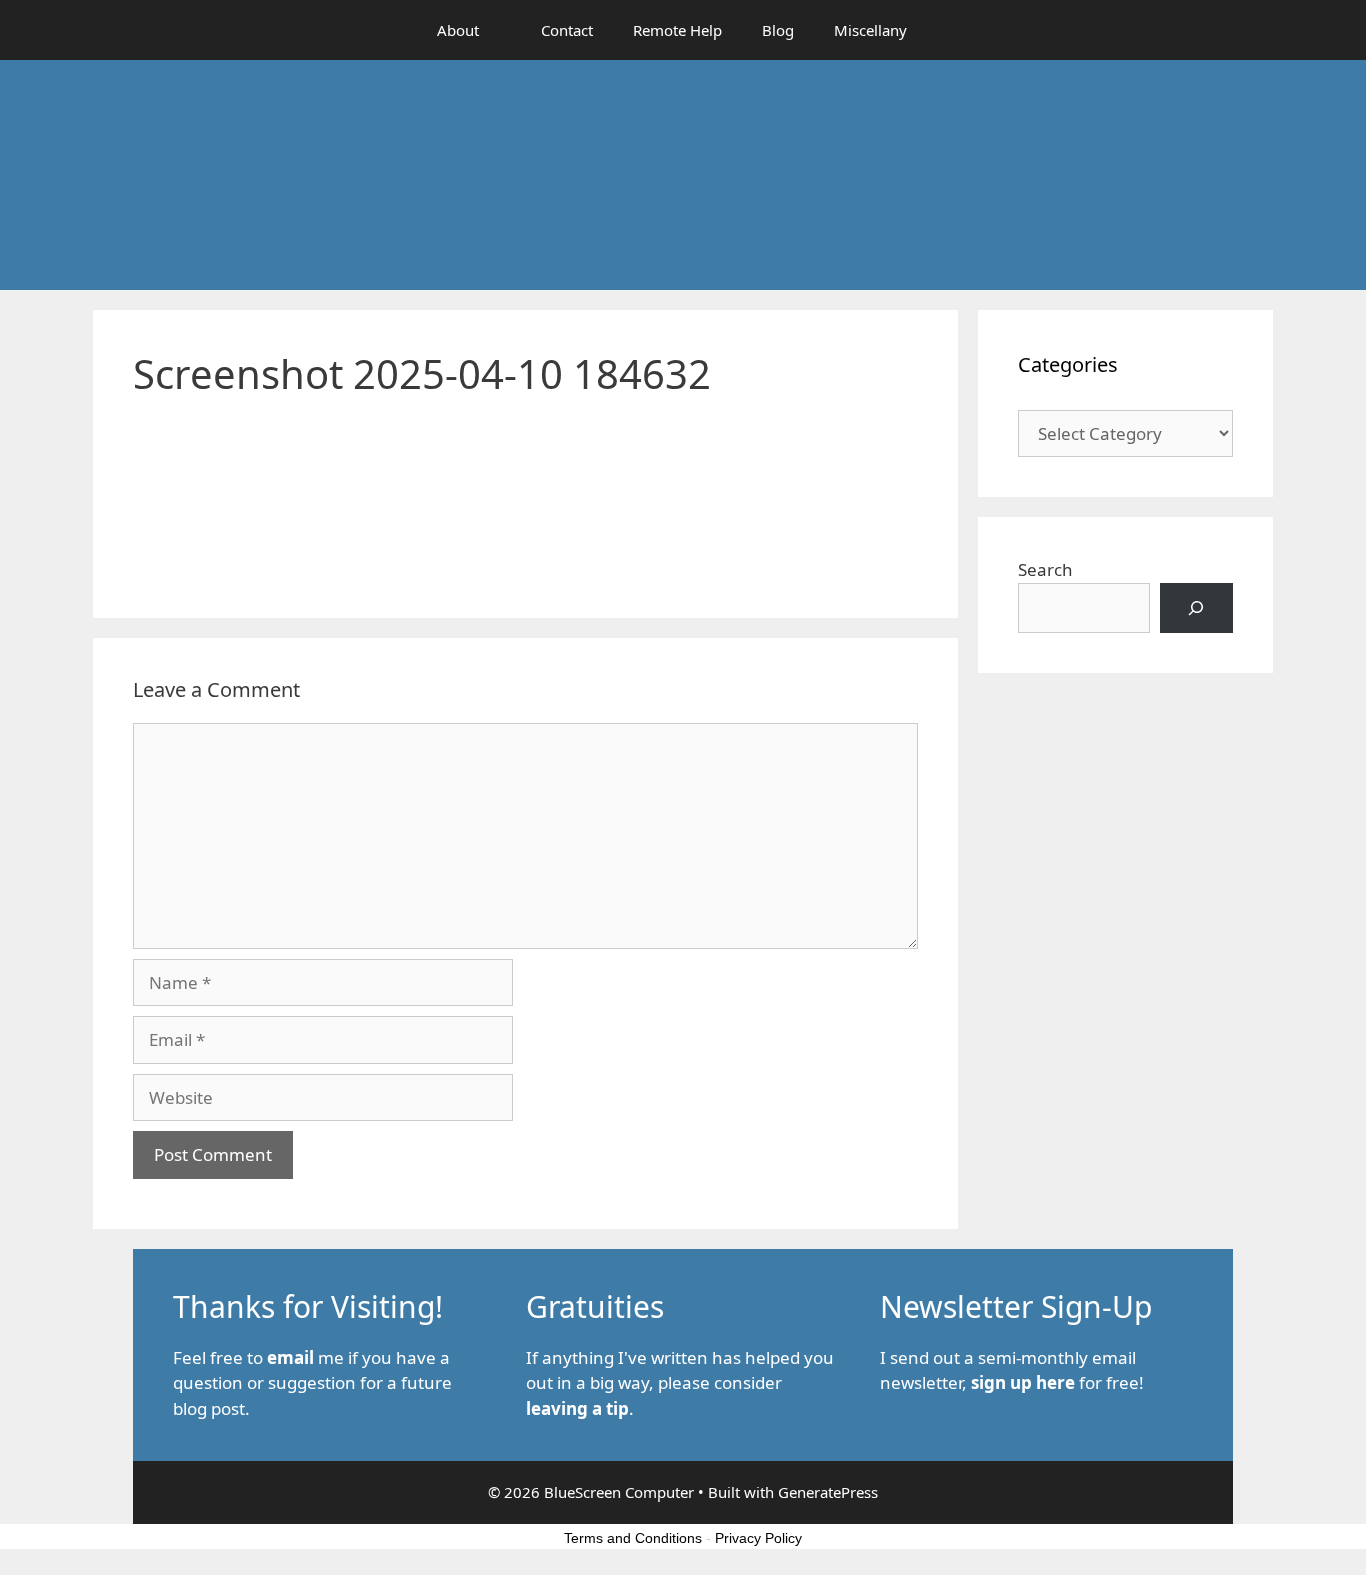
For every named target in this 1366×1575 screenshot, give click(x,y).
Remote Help (677, 30)
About (458, 30)
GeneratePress (828, 1492)
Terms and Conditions (633, 1538)
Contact (567, 30)
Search (1045, 569)
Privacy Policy (758, 1538)
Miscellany (870, 30)
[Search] (1196, 608)
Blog (778, 30)
